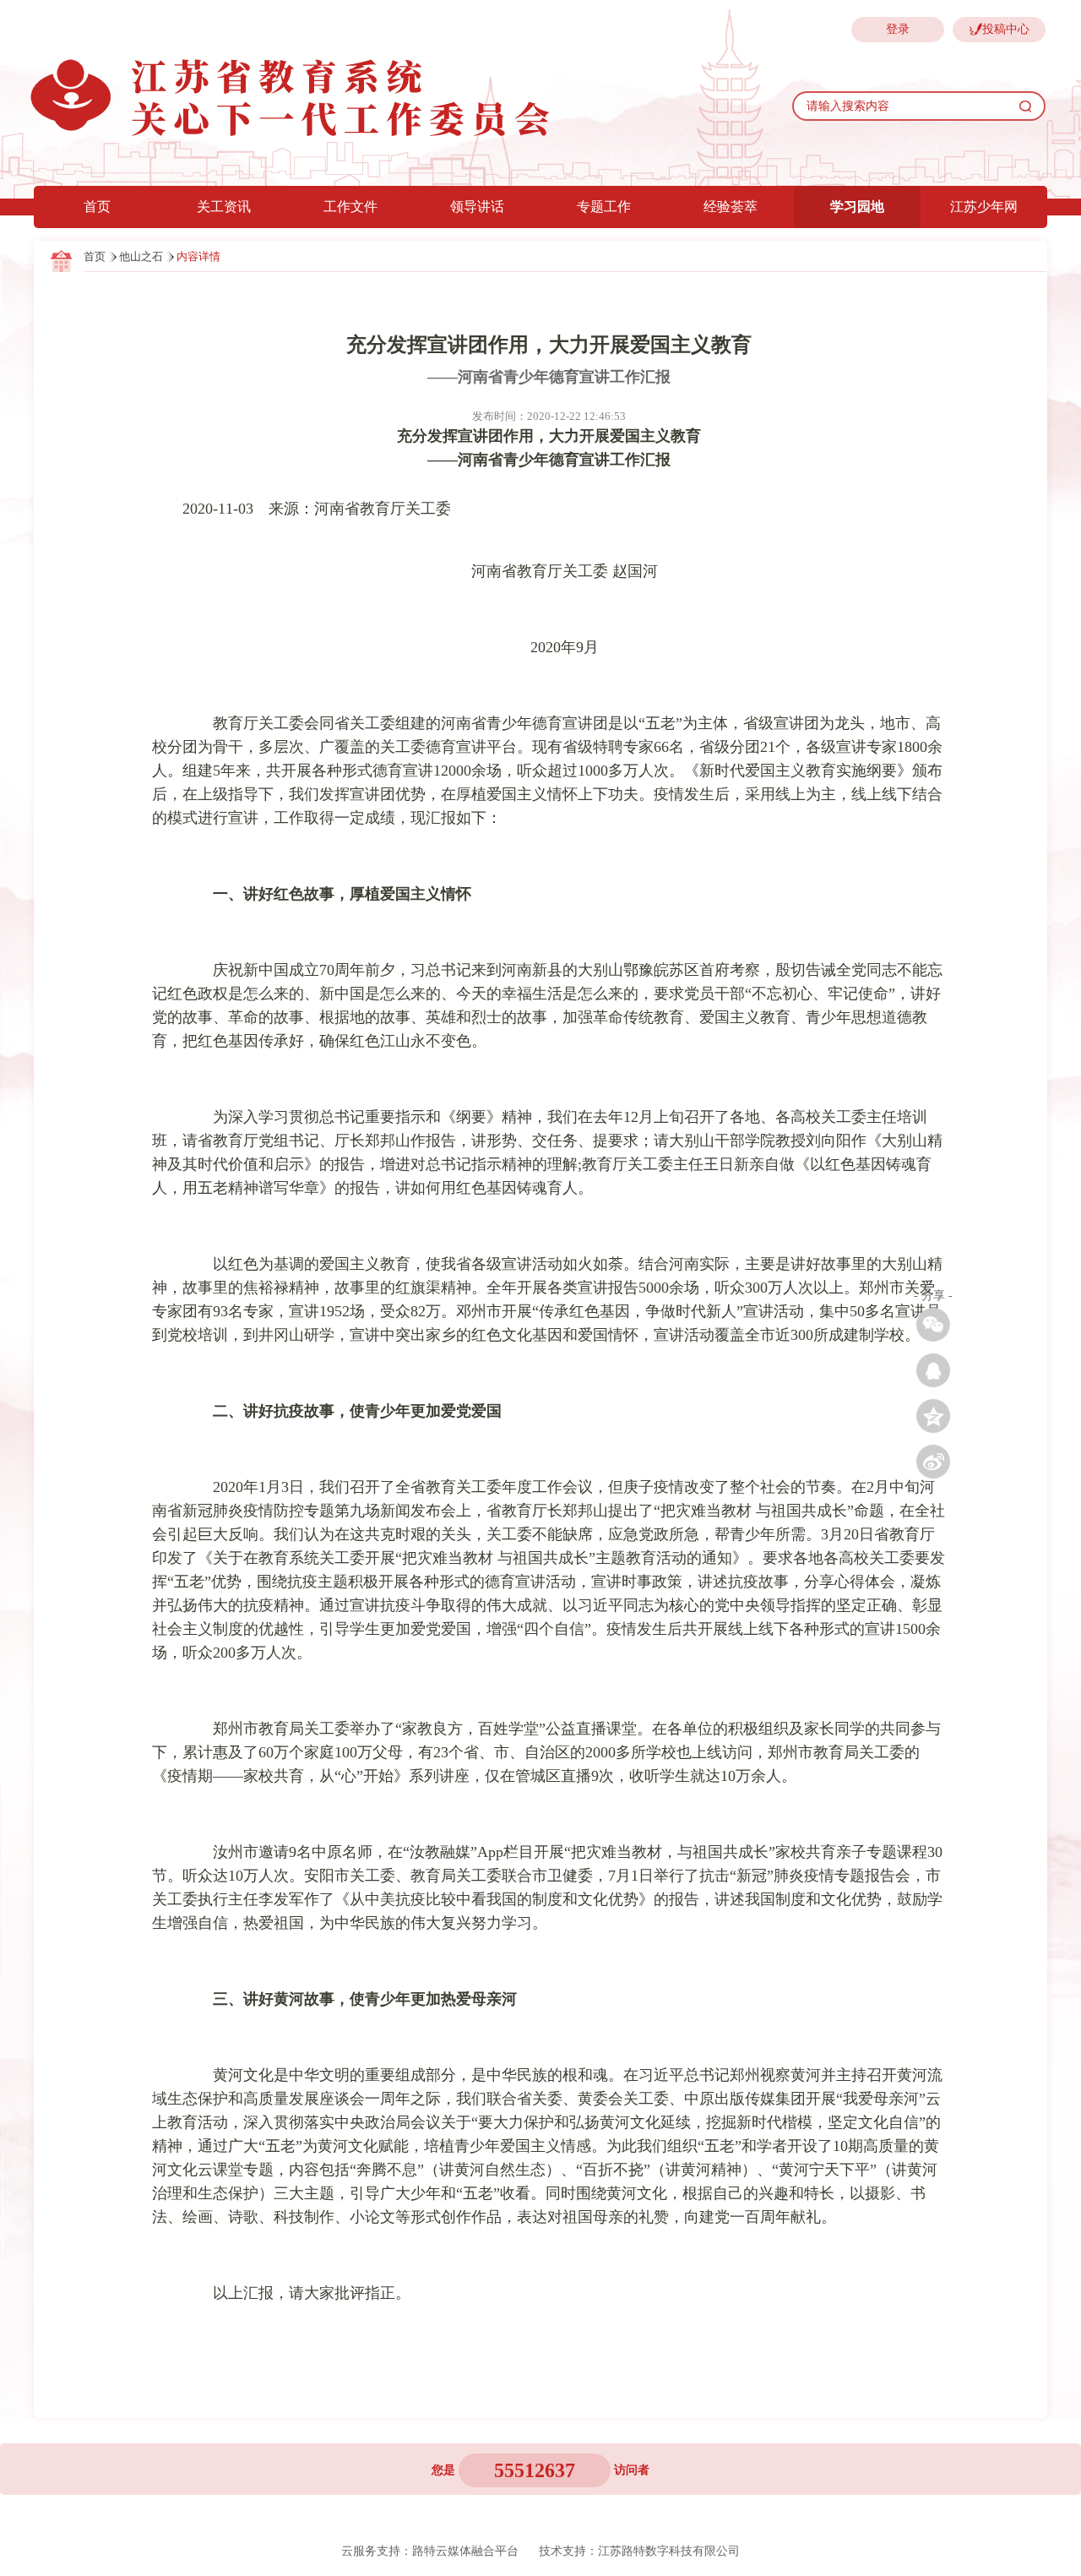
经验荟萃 (731, 207)
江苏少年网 (984, 207)
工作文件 (350, 207)
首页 (97, 207)
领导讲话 (477, 207)
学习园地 (857, 207)
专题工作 (604, 207)
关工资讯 (224, 207)
